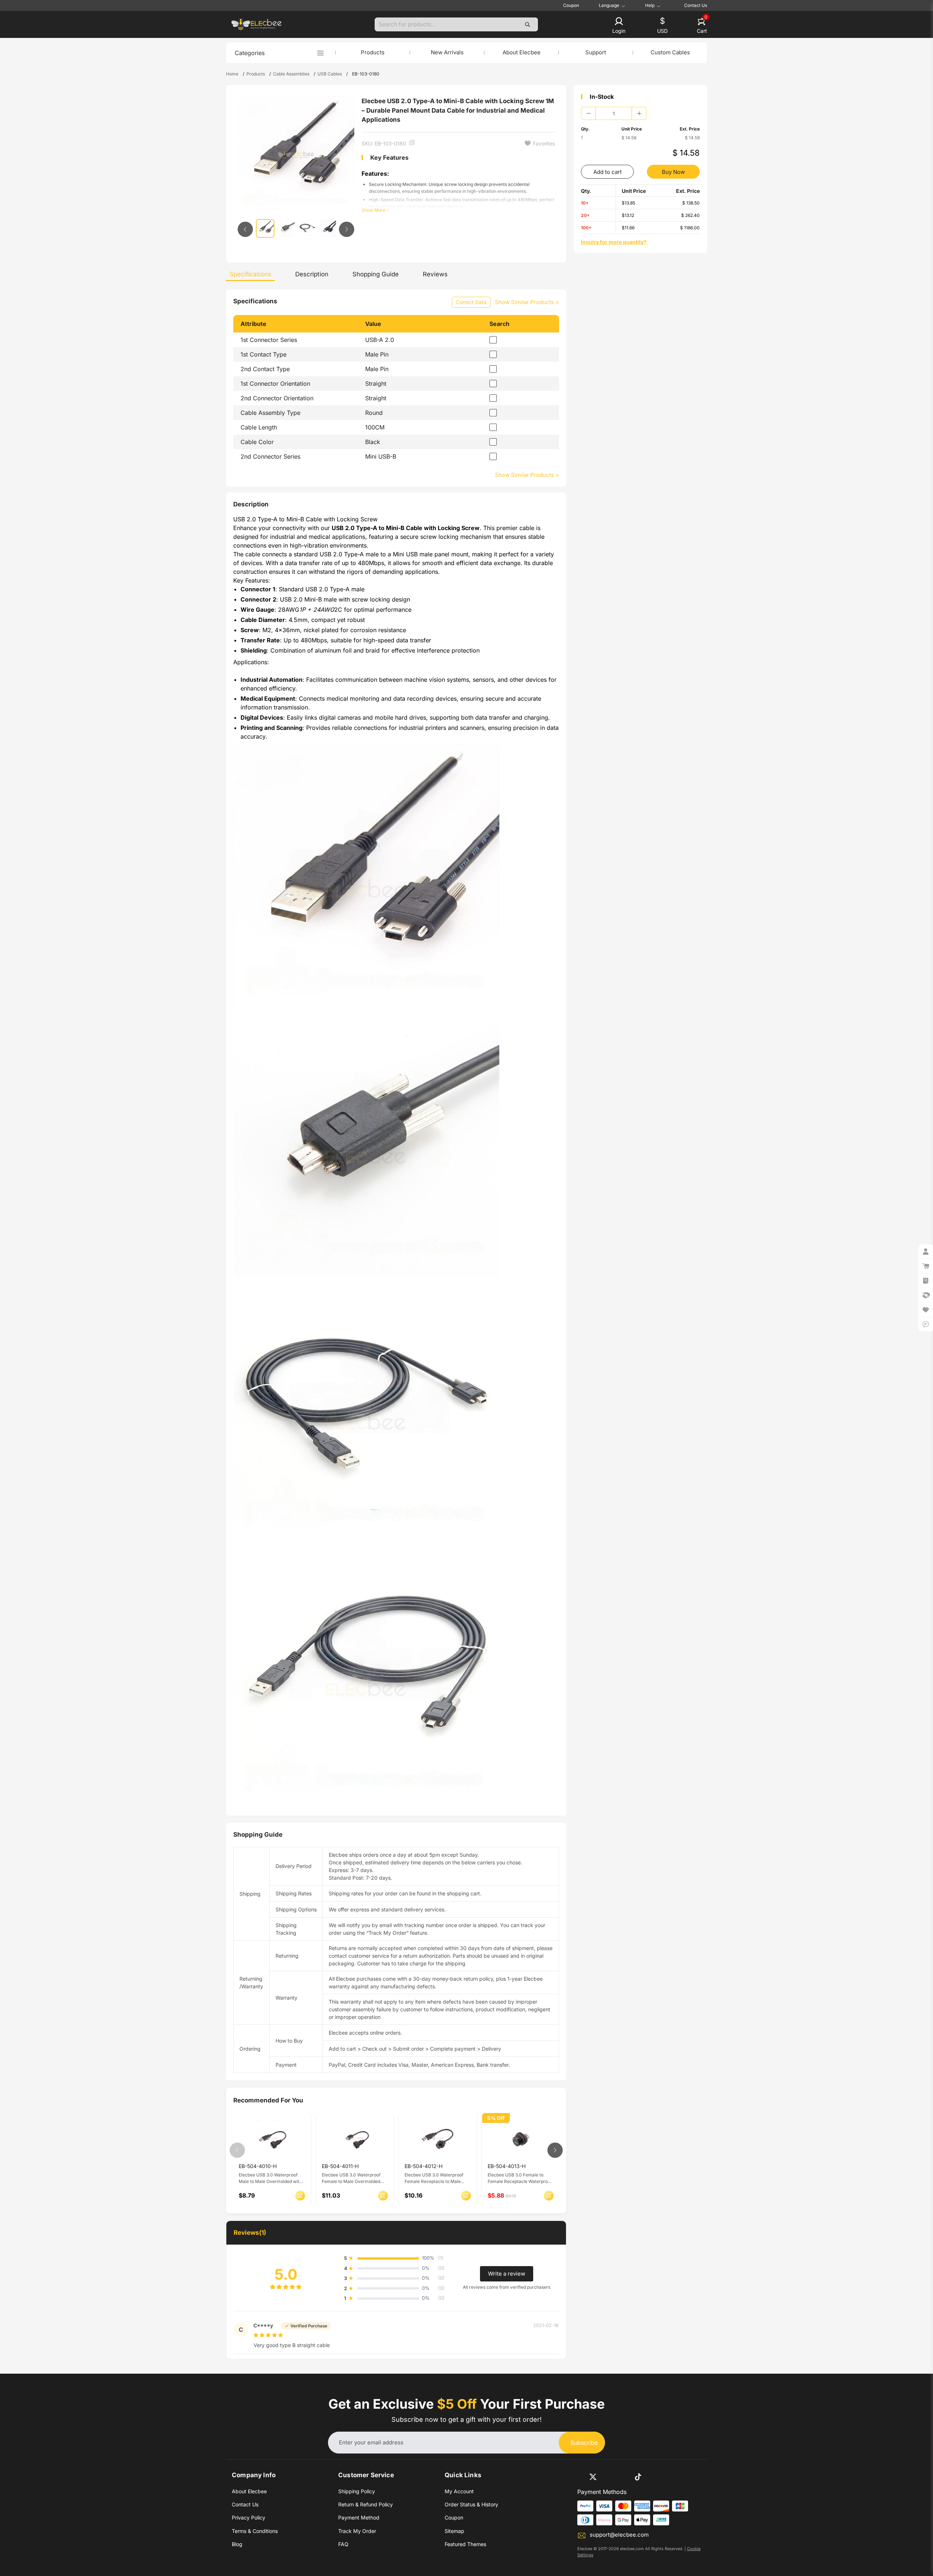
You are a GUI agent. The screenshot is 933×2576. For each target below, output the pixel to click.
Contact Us (696, 5)
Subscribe (584, 2443)
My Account (459, 2491)
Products (373, 52)
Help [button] (650, 5)
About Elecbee (522, 52)
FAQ (343, 2544)
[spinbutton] (614, 113)
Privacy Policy (249, 2517)
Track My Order (357, 2531)
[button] (619, 26)
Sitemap (454, 2531)
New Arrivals (447, 52)
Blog (237, 2544)
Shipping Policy (357, 2491)
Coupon (571, 5)
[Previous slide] (245, 229)
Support (596, 52)
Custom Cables (670, 52)
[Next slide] (347, 229)
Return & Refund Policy (366, 2504)
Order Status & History (471, 2504)
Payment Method (359, 2517)
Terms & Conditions (255, 2531)
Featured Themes (465, 2544)
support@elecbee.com (619, 2535)
